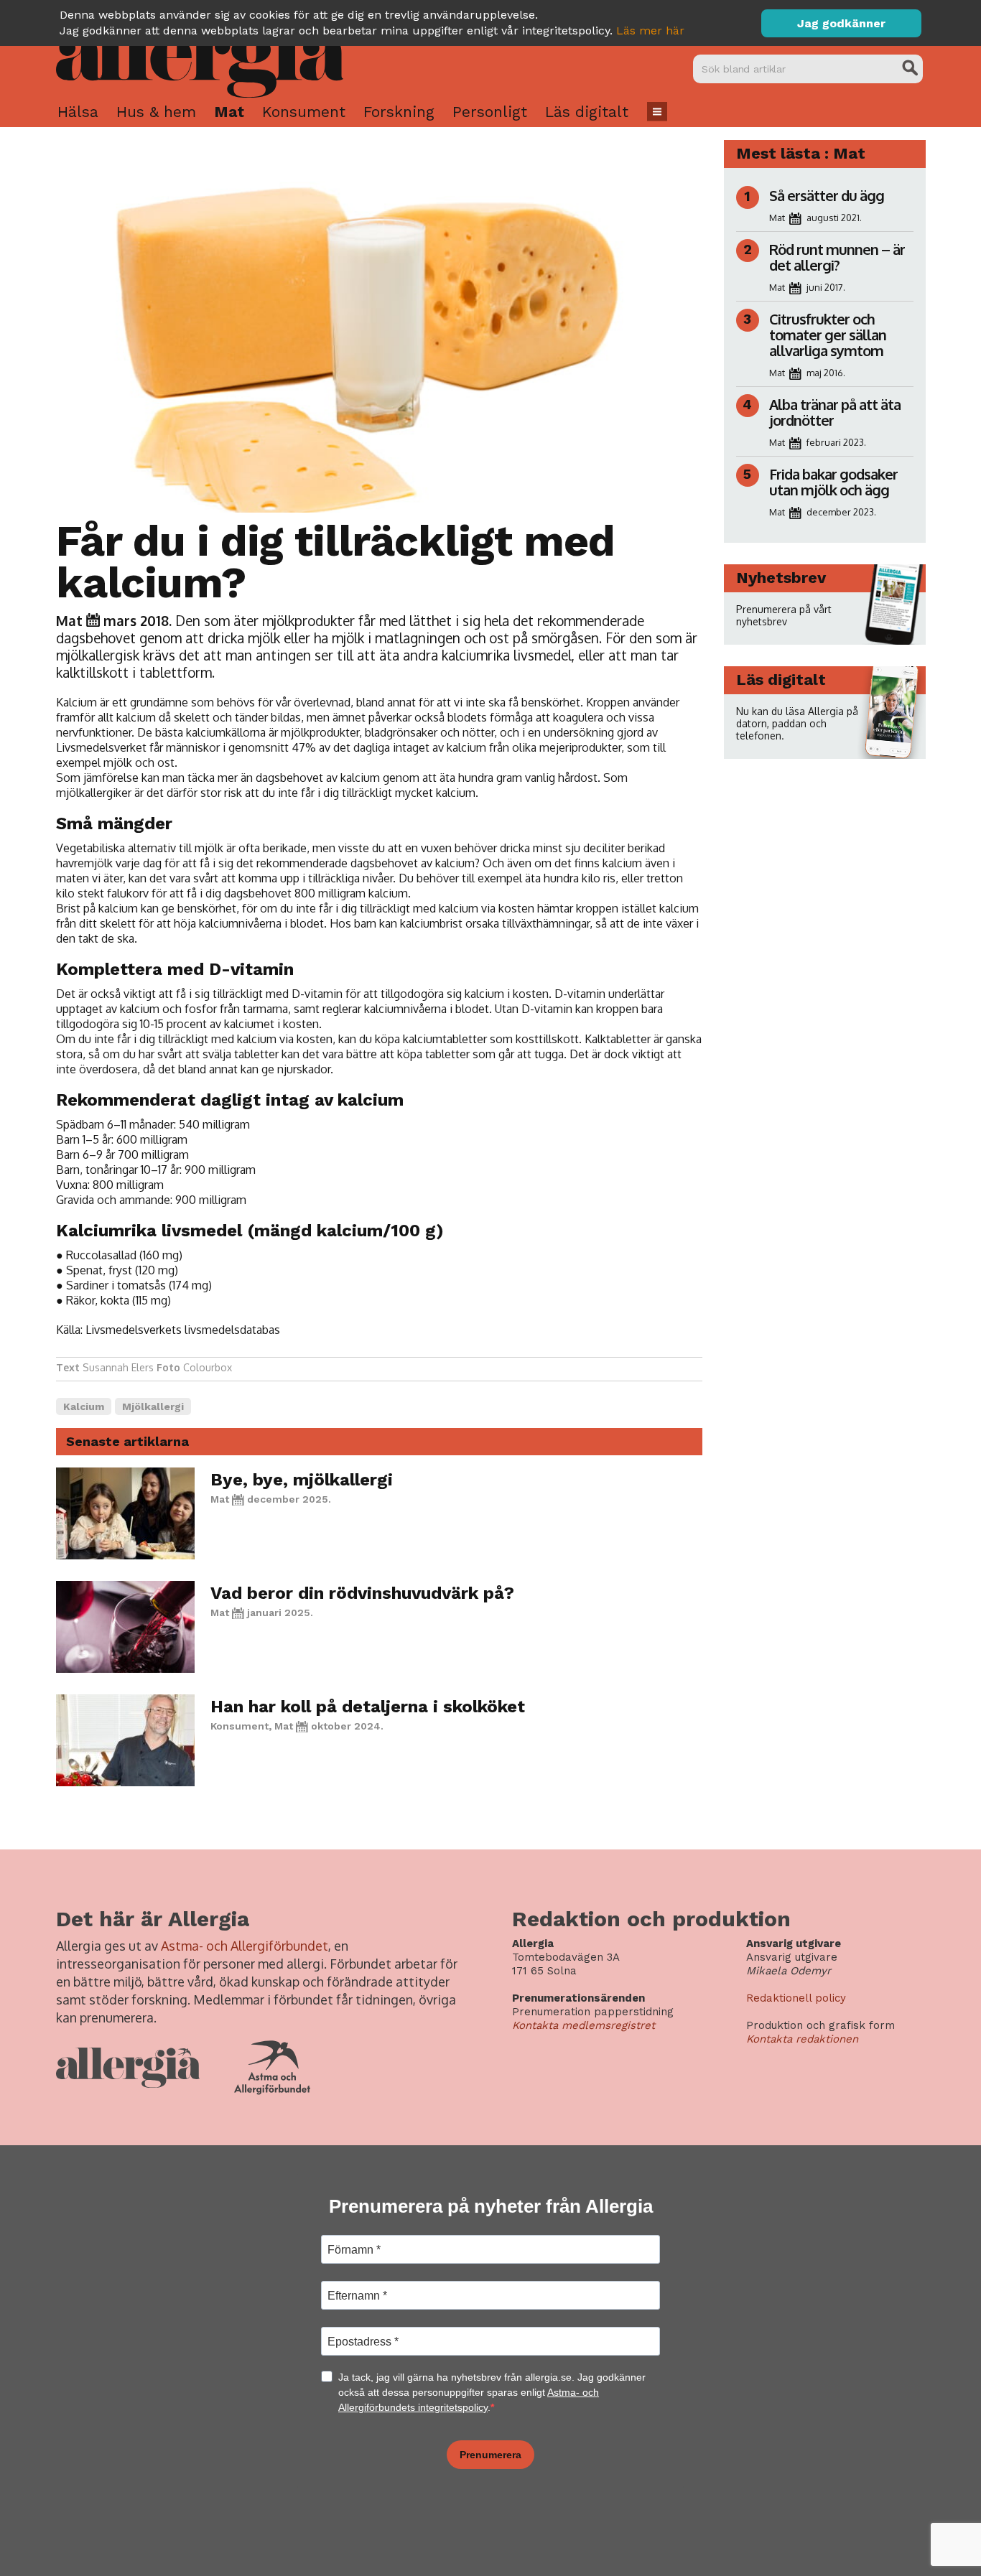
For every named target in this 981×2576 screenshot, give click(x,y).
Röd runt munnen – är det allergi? (837, 257)
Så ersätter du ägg (827, 195)
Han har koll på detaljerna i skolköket (368, 1707)
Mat (229, 112)
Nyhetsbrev (781, 578)
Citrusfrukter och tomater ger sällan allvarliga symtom (828, 335)
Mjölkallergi (153, 1406)
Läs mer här (650, 31)
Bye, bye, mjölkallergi (302, 1480)
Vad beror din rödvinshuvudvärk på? (362, 1593)
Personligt (490, 112)
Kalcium (84, 1406)
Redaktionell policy (796, 1998)
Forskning (399, 112)
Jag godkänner (841, 23)
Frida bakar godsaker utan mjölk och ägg (833, 482)
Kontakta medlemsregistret (584, 2025)
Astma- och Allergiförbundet (245, 1946)
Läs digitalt (587, 112)
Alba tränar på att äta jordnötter (835, 412)
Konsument (304, 112)
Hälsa (78, 112)
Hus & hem (156, 112)
